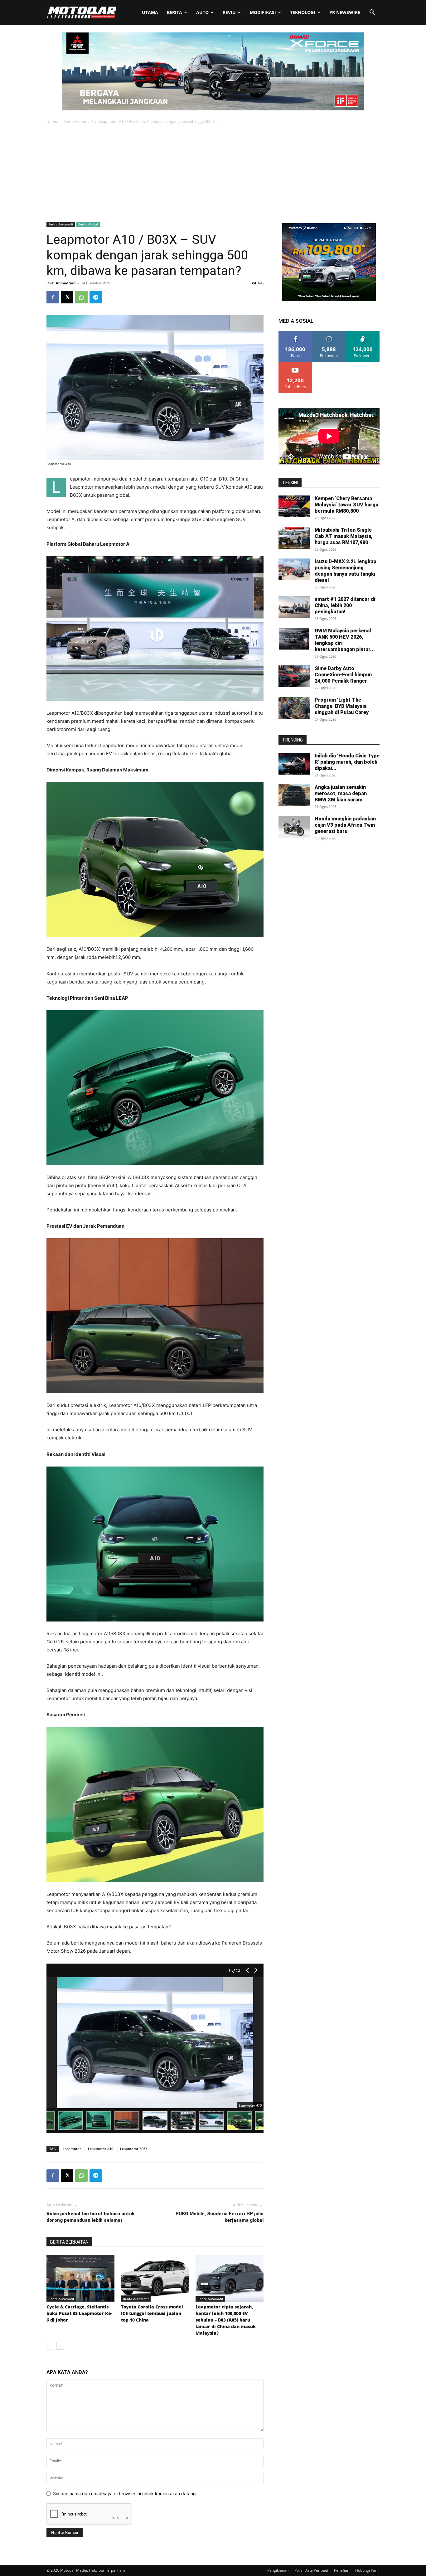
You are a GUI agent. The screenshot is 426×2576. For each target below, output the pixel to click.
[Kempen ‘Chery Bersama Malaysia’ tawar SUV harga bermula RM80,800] (294, 506)
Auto (202, 12)
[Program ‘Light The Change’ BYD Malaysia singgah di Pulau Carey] (294, 708)
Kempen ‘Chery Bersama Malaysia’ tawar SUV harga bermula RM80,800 (346, 505)
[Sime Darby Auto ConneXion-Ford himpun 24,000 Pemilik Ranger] (294, 676)
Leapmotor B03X (134, 2149)
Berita (174, 12)
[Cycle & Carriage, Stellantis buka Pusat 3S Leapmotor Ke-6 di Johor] (80, 2278)
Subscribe (295, 364)
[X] (67, 297)
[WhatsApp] (81, 297)
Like (295, 333)
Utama (150, 12)
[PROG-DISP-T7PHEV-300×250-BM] (329, 300)
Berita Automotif (79, 121)
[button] (372, 13)
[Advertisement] (213, 172)
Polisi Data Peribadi (311, 2570)
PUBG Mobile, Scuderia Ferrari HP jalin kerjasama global (220, 2217)
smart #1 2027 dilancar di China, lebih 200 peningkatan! (345, 605)
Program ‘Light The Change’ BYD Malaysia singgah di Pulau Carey (342, 706)
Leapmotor (72, 2149)
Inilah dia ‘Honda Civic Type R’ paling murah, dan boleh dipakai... (347, 762)
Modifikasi (263, 12)
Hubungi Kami (367, 2570)
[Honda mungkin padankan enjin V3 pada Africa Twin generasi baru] (294, 827)
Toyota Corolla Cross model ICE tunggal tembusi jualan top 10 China (152, 2313)
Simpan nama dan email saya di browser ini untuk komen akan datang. (125, 2494)
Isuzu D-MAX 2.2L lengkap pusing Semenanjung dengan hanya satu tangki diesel (346, 571)
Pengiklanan (278, 2570)
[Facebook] (53, 297)
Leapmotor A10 (101, 2149)
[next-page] (60, 2346)
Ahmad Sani (66, 283)
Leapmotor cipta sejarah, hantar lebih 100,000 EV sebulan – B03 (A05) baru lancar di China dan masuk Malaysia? (226, 2320)
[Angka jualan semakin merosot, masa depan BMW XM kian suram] (294, 795)
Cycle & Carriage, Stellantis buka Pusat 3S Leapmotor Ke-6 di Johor (79, 2313)
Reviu (229, 12)
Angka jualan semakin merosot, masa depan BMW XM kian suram (341, 793)
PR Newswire (345, 12)
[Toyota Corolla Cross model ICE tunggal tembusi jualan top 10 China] (155, 2278)
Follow (329, 333)
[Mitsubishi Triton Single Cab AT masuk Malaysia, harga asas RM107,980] (294, 538)
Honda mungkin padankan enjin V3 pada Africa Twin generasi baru (345, 825)
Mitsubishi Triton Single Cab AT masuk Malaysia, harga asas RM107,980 (344, 536)
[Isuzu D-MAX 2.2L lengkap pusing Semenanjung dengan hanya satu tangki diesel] (294, 569)
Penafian (342, 2570)
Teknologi (303, 12)
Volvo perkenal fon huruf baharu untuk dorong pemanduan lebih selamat (90, 2217)
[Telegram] (96, 297)
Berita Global (88, 224)
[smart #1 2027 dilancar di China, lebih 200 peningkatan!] (294, 607)
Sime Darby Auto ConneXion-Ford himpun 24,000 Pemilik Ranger (343, 675)
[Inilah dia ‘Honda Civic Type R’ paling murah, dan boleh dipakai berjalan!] (294, 764)
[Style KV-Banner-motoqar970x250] (213, 109)
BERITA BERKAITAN (69, 2242)
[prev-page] (50, 2346)
